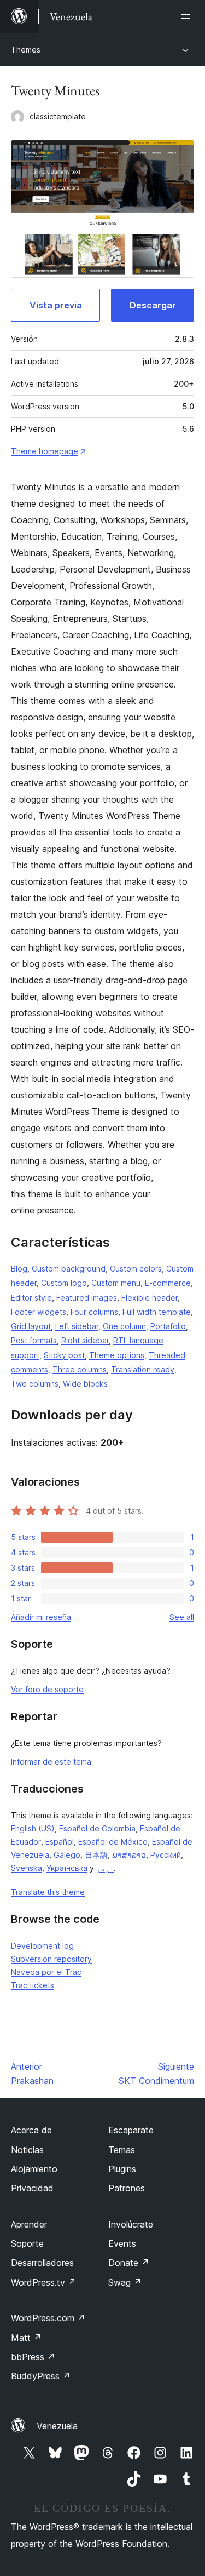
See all (182, 1617)
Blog (19, 1269)
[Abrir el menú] (188, 16)
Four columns (94, 1312)
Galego (67, 1855)
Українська (67, 1868)
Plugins (122, 2169)
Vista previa (56, 305)
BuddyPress (41, 2376)
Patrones (127, 2188)
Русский (166, 1855)
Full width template (157, 1312)
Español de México (113, 1842)
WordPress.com (48, 2318)
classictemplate (58, 116)
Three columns (80, 1369)
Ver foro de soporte (47, 1689)
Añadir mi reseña (41, 1617)
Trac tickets (33, 1985)
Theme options (117, 1355)
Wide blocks (85, 1384)
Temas (122, 2150)
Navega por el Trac (46, 1972)
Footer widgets (39, 1312)
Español (60, 1842)
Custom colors (136, 1269)
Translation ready (143, 1369)
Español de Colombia (97, 1828)
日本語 (96, 1855)
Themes (26, 50)
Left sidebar (77, 1326)
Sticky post (64, 1355)
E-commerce (168, 1283)
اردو (105, 1868)
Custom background (69, 1269)
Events (122, 2243)
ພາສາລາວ (129, 1855)
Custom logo (64, 1283)
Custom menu (116, 1283)
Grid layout (31, 1326)
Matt (26, 2338)
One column (124, 1326)
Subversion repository (51, 1959)
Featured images (87, 1298)
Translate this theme (48, 1892)
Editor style (31, 1298)
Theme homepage (45, 451)
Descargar (153, 305)
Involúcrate (131, 2224)
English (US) (33, 1828)
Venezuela (57, 2426)
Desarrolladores (42, 2263)
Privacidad (32, 2188)
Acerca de (31, 2130)
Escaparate (131, 2130)
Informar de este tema (51, 1762)
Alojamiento (34, 2169)
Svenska (27, 1868)
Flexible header (150, 1298)
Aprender (29, 2224)
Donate (129, 2263)
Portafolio (168, 1326)
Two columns (35, 1384)
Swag (125, 2282)
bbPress (33, 2357)
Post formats (34, 1340)
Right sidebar (85, 1340)
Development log (42, 1946)
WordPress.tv (43, 2282)
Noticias (27, 2150)
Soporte (27, 2243)
